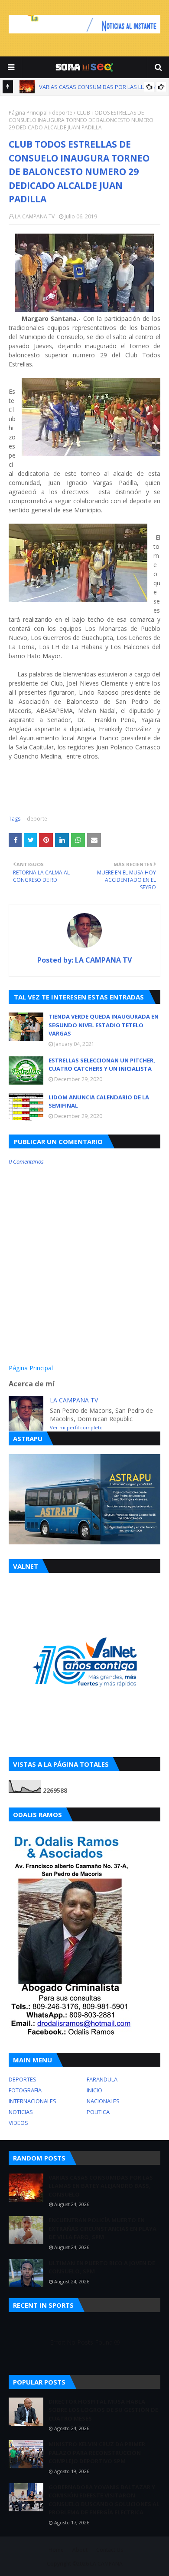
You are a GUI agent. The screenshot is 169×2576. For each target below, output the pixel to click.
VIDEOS (18, 2123)
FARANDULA (102, 2079)
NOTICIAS (21, 2112)
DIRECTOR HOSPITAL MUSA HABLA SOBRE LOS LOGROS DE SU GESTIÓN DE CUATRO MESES (103, 2410)
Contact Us (110, 2550)
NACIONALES (103, 2101)
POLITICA (98, 2112)
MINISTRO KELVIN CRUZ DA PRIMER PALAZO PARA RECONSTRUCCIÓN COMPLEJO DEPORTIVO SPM (97, 2452)
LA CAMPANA (106, 2564)
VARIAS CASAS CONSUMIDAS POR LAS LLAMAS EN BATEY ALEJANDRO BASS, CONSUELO (101, 2186)
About (80, 2550)
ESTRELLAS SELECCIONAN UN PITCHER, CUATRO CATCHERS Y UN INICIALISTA (102, 1065)
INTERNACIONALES (32, 2101)
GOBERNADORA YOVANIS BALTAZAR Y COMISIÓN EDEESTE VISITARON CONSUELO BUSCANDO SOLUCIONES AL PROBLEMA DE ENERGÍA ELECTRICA (104, 2500)
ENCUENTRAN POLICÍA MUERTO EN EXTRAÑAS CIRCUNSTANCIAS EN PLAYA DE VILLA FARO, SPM (102, 2228)
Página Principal (28, 113)
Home (56, 2550)
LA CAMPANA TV (35, 216)
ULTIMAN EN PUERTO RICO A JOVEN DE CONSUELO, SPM (102, 2267)
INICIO (94, 2090)
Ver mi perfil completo (76, 1427)
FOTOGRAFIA (25, 2090)
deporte (62, 113)
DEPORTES (23, 2079)
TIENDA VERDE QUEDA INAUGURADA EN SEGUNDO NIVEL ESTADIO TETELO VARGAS (104, 1025)
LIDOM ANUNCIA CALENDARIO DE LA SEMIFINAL (99, 1102)
